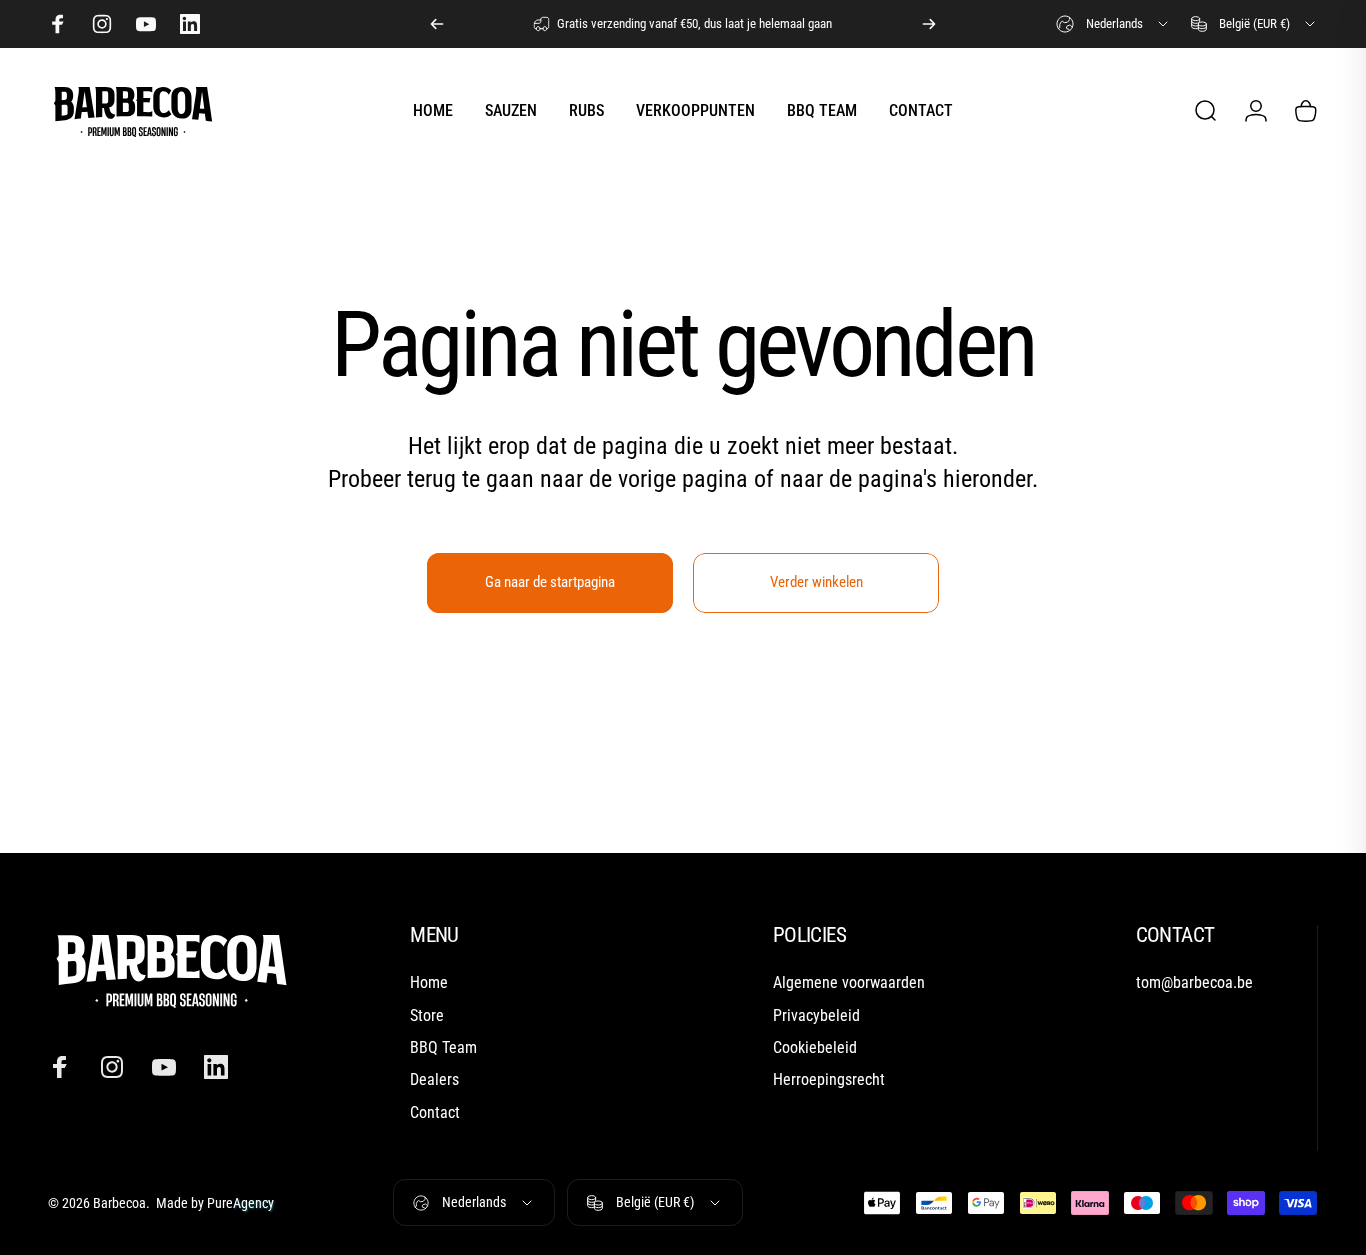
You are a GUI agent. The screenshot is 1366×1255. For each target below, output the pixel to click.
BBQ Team (443, 1047)
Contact (435, 1112)
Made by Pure (213, 1203)
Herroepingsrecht (829, 1080)
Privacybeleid (816, 1015)
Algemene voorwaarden (849, 982)
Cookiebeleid (815, 1047)
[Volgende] (929, 24)
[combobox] (1113, 24)
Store (427, 1015)
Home (429, 982)
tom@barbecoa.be (1194, 982)
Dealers (434, 1080)
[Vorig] (437, 24)
